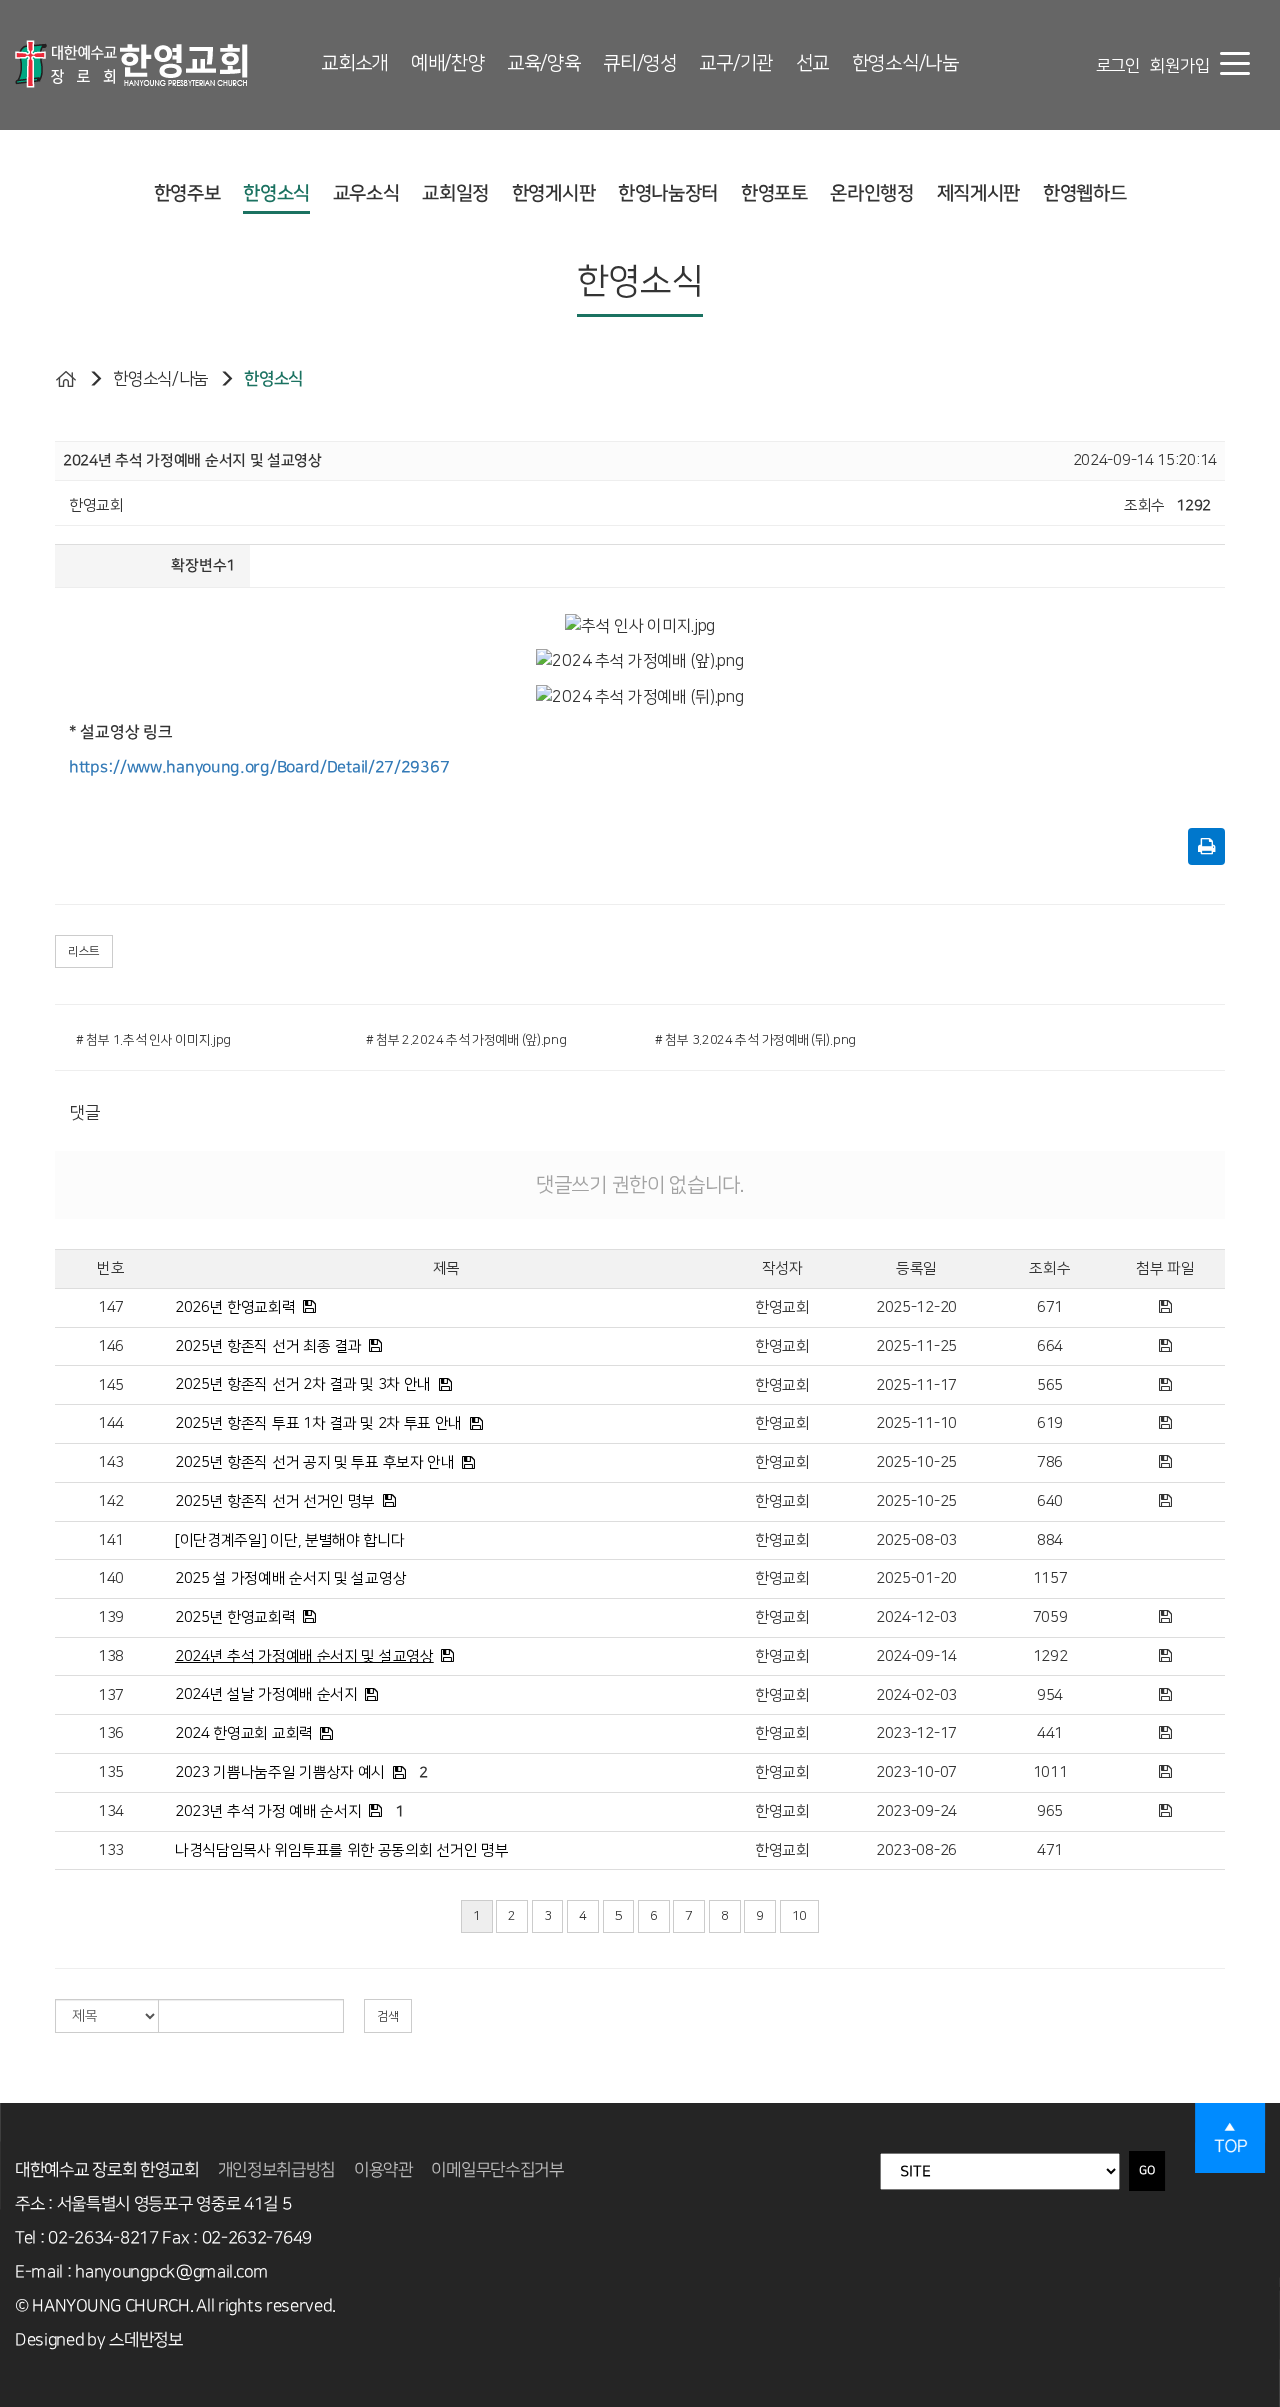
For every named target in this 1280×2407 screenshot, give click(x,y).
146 (111, 1346)
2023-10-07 (916, 1772)
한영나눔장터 (668, 193)
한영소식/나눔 (905, 63)
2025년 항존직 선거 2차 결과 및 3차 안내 (303, 1384)
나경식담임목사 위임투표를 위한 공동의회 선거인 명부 (342, 1850)
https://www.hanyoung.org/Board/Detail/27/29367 (259, 767)
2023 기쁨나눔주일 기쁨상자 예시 (280, 1772)
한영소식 (276, 193)
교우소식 (366, 193)
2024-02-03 (916, 1695)
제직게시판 (979, 193)
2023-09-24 (916, 1811)
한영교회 (782, 1307)
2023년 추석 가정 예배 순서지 (268, 1811)
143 (111, 1462)
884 (1050, 1540)
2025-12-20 (916, 1307)
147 (111, 1307)
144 (111, 1423)
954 (1050, 1695)
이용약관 (383, 2170)
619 (1050, 1423)
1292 (1050, 1656)
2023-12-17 (916, 1733)
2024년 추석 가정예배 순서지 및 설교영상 (304, 1656)
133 (111, 1850)
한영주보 (187, 193)
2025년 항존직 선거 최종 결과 (268, 1346)
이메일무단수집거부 (497, 2170)
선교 (812, 63)
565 (1050, 1385)
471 (1050, 1850)
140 (111, 1578)
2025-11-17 (916, 1385)
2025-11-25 (916, 1346)
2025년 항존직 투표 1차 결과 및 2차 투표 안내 (318, 1423)
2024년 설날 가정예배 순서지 (266, 1694)
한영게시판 (554, 193)
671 (1050, 1307)
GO (1147, 2170)
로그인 (1118, 66)
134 (111, 1811)
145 (111, 1385)
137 (111, 1695)
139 (111, 1617)
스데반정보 (146, 2340)
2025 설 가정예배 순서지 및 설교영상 (290, 1578)
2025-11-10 (916, 1423)
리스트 (84, 951)
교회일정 (455, 193)
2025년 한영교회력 (235, 1617)
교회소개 (354, 63)
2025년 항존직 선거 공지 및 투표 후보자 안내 (315, 1462)
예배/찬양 (448, 63)
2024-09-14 (916, 1656)
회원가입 (1179, 66)
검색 (388, 2016)
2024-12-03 (916, 1617)
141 (111, 1540)
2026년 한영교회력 (235, 1307)
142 (111, 1501)
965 (1050, 1811)
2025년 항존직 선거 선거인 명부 (275, 1501)
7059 (1050, 1617)
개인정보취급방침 (277, 2170)
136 (111, 1733)
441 (1050, 1733)
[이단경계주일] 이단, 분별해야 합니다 (290, 1540)
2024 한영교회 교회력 (244, 1733)
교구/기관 (736, 63)
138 (111, 1656)
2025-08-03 (916, 1540)
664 (1050, 1346)
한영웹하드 (1085, 193)
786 (1050, 1462)
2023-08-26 (916, 1850)
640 (1050, 1501)
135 (111, 1772)
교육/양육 (544, 63)
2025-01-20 (916, 1578)
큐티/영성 (640, 63)
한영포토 (774, 193)
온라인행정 (872, 193)
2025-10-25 (916, 1462)
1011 (1050, 1772)
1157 (1050, 1578)
